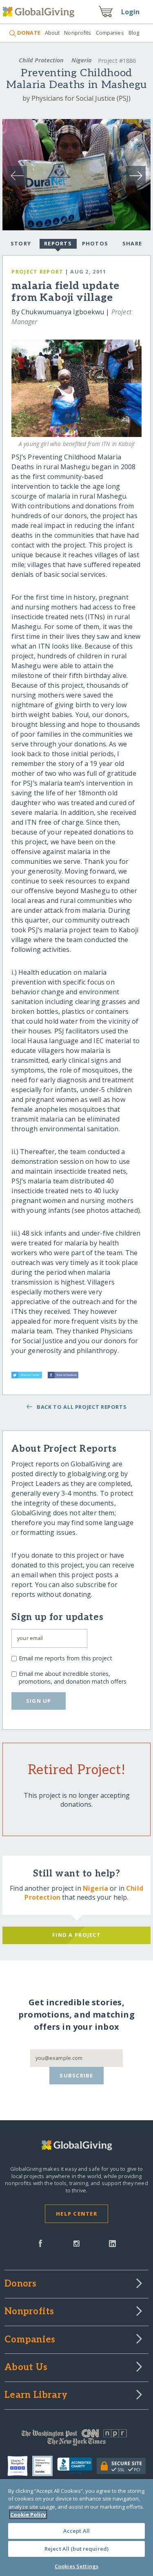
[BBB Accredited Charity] (77, 2466)
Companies (110, 33)
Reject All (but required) (76, 2549)
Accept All (76, 2531)
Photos (95, 243)
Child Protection (41, 60)
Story (21, 243)
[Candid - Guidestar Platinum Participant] (45, 2466)
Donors (20, 2284)
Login (131, 12)
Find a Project (76, 1935)
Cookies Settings (76, 2566)
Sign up (39, 1701)
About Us (26, 2368)
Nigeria (82, 60)
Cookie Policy (28, 2514)
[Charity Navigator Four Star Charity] (20, 2466)
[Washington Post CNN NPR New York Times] (76, 2439)
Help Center (76, 2214)
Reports (58, 243)
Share (132, 243)
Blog (134, 33)
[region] (76, 2527)
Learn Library (36, 2395)
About (52, 33)
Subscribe (76, 2075)
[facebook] (40, 2243)
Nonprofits (78, 33)
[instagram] (76, 2243)
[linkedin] (112, 2243)
